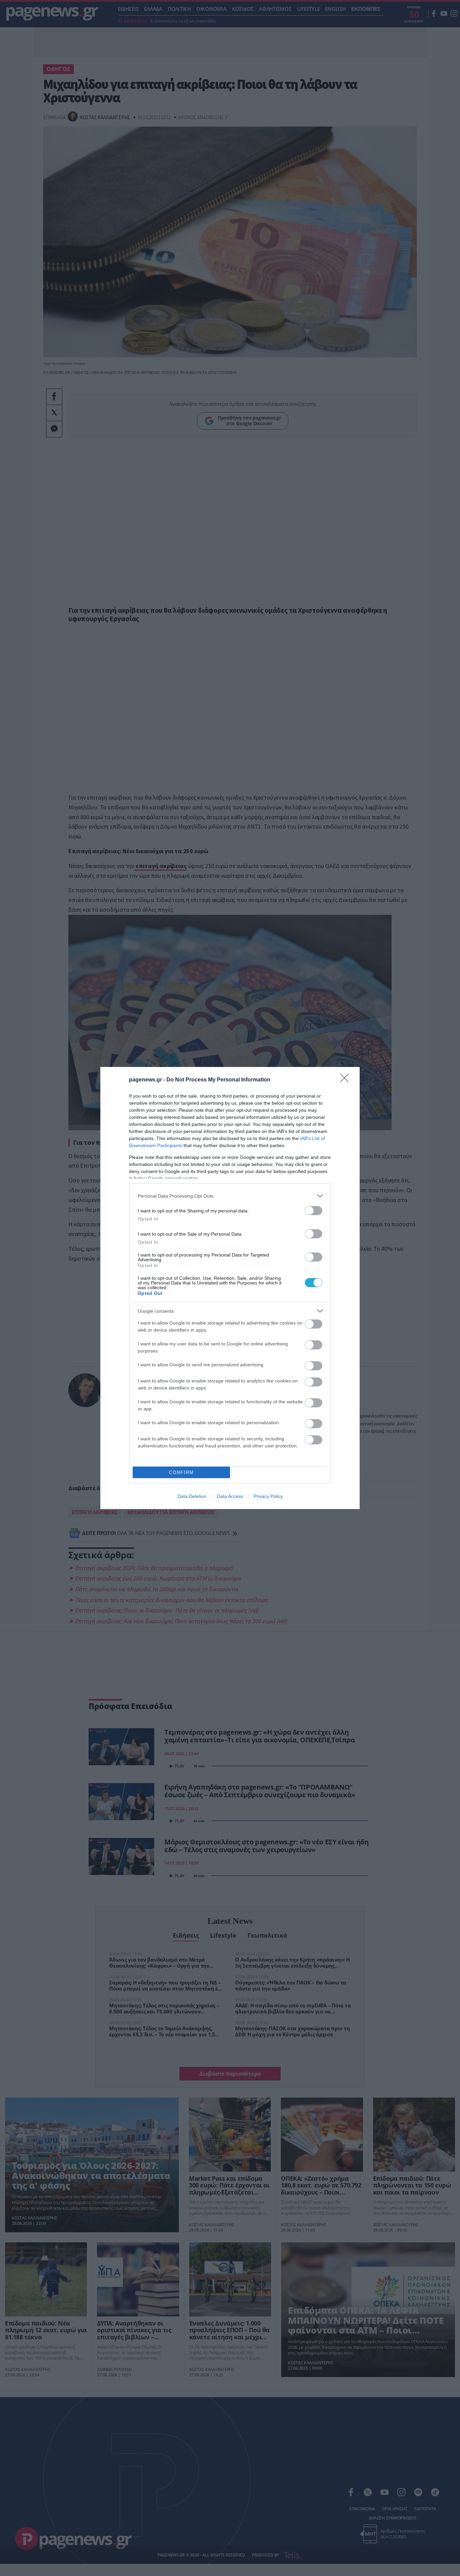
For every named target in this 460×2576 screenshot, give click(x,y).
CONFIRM (182, 1473)
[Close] (347, 1080)
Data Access (230, 1496)
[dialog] (230, 1288)
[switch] (314, 1211)
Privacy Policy (268, 1496)
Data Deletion (192, 1496)
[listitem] (230, 1196)
